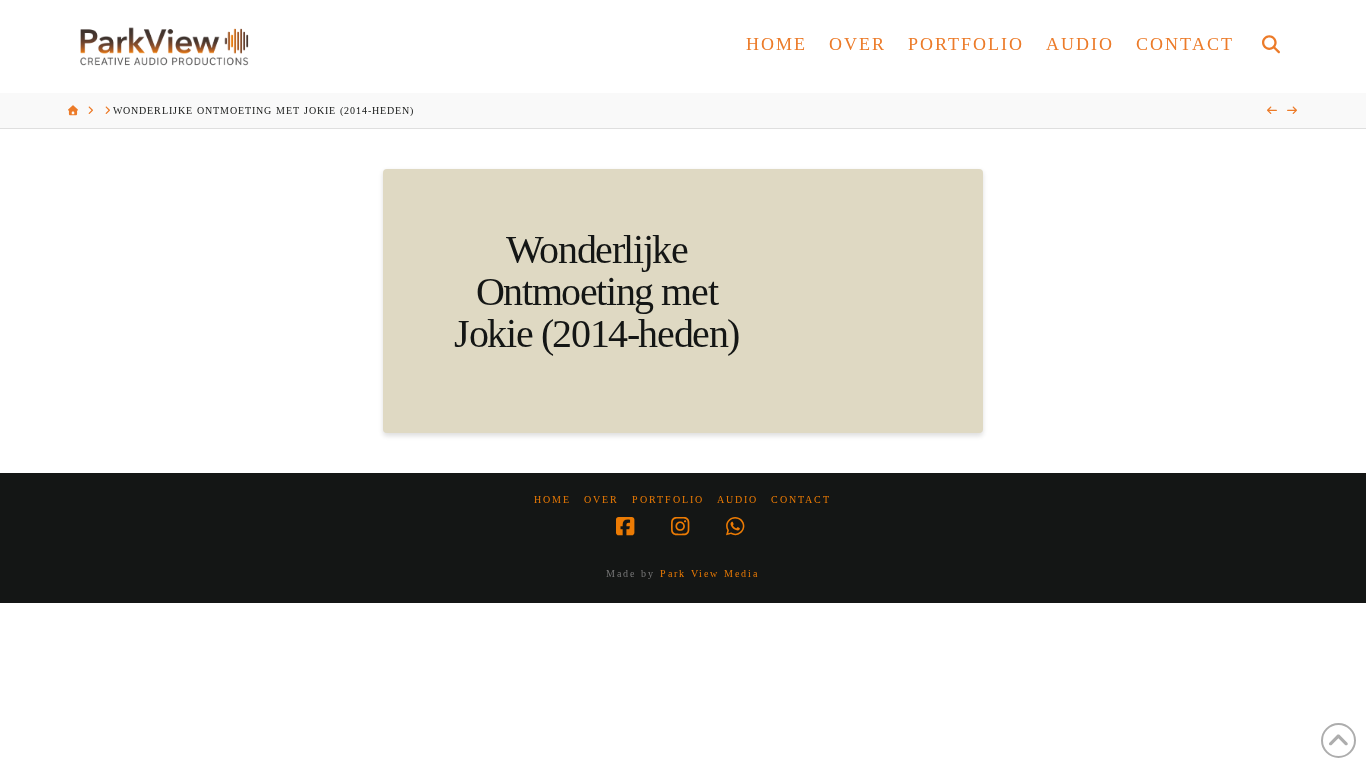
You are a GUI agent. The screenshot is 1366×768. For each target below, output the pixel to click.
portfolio (668, 499)
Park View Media (709, 573)
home (552, 499)
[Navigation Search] (1271, 46)
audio (737, 499)
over (601, 499)
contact (801, 499)
